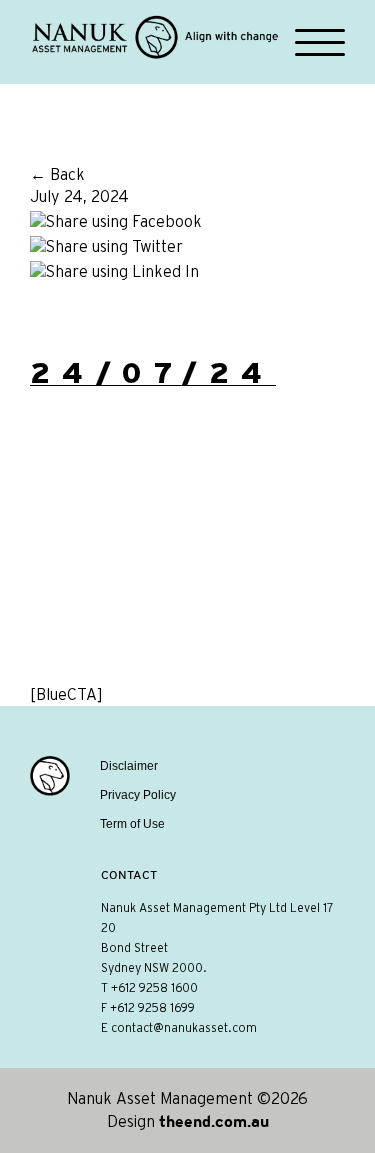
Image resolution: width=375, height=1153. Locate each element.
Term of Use (132, 824)
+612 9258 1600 (154, 988)
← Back (57, 175)
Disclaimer (129, 766)
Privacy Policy (138, 795)
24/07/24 (153, 373)
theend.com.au (214, 1121)
